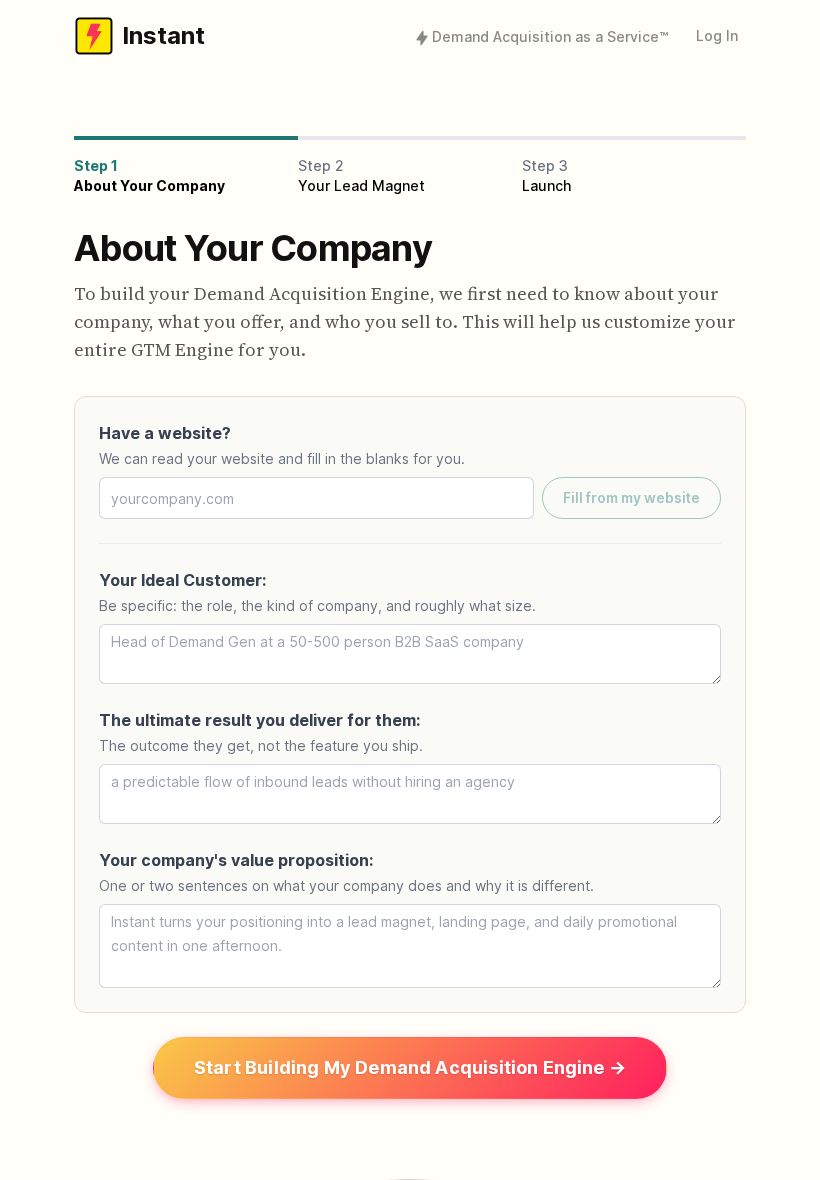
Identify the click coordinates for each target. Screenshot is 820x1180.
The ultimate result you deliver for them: (259, 720)
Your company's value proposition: (236, 860)
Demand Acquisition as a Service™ (550, 36)
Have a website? (165, 433)
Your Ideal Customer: (182, 580)
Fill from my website (631, 497)
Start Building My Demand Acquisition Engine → (410, 1067)
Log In (717, 35)
